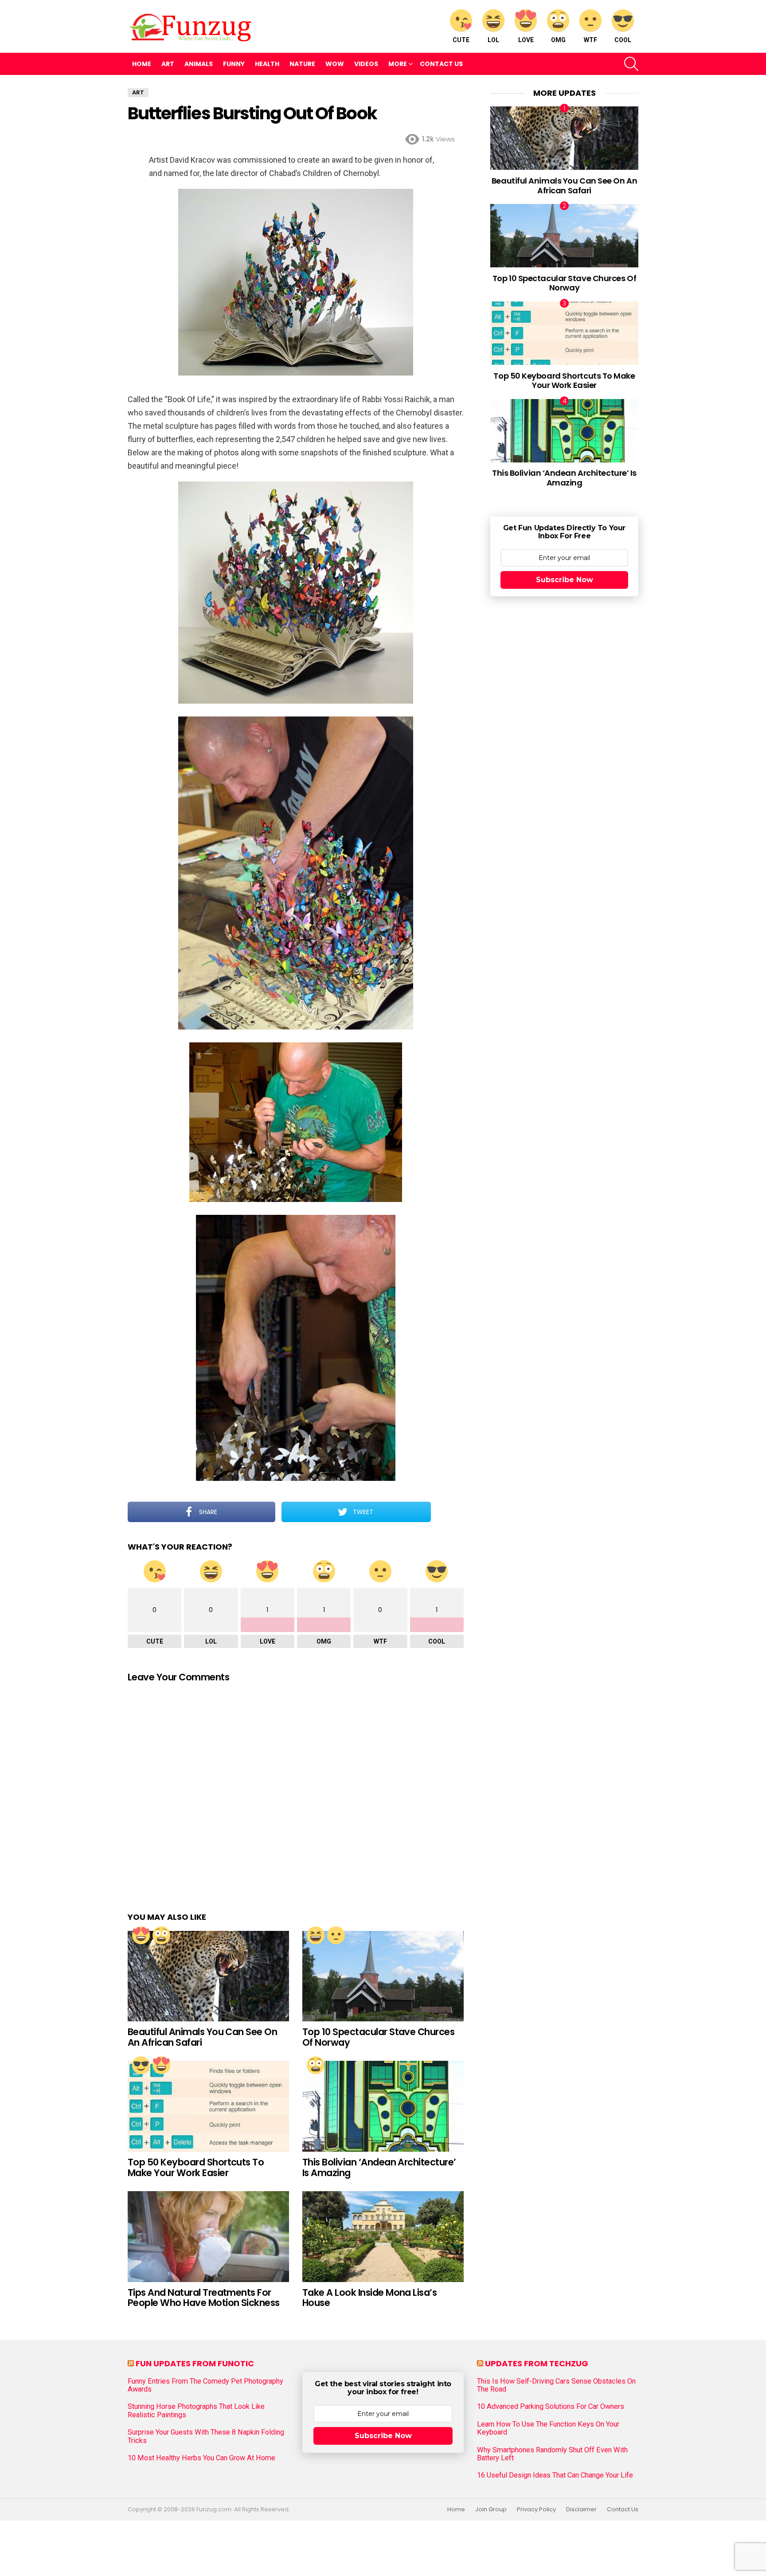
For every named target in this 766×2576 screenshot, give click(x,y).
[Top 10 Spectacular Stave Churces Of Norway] (383, 1976)
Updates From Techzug (537, 2363)
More (398, 64)
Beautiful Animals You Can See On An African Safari (202, 2037)
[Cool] (141, 2065)
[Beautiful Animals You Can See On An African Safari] (208, 1976)
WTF (590, 40)
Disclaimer (581, 2509)
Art (168, 64)
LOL (493, 40)
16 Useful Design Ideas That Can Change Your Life (555, 2475)
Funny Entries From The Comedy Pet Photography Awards (205, 2385)
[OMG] (161, 1935)
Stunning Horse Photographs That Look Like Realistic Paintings (196, 2411)
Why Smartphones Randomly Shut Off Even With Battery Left (552, 2454)
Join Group (491, 2509)
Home (142, 64)
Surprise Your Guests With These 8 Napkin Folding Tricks (206, 2436)
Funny (234, 64)
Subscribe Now (565, 580)
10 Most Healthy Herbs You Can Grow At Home (201, 2458)
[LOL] (316, 1935)
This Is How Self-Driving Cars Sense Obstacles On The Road (556, 2385)
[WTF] (336, 1935)
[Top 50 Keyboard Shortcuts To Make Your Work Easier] (208, 2106)
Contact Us (441, 64)
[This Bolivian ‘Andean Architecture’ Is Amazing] (383, 2106)
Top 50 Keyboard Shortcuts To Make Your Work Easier (196, 2167)
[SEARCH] (631, 64)
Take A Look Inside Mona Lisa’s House (369, 2298)
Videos (366, 64)
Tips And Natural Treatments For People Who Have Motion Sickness (204, 2298)
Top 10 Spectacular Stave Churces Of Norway (378, 2037)
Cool (623, 40)
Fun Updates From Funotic (195, 2363)
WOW (335, 64)
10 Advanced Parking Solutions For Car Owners (551, 2407)
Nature (302, 64)
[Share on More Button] (447, 1512)
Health (267, 64)
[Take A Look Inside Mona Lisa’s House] (383, 2237)
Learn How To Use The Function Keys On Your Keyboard (548, 2428)
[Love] (141, 1935)
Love (526, 40)
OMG (558, 40)
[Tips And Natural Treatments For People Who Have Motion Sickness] (208, 2237)
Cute (461, 40)
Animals (199, 64)
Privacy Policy (536, 2509)
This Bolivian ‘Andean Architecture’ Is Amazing (379, 2167)
